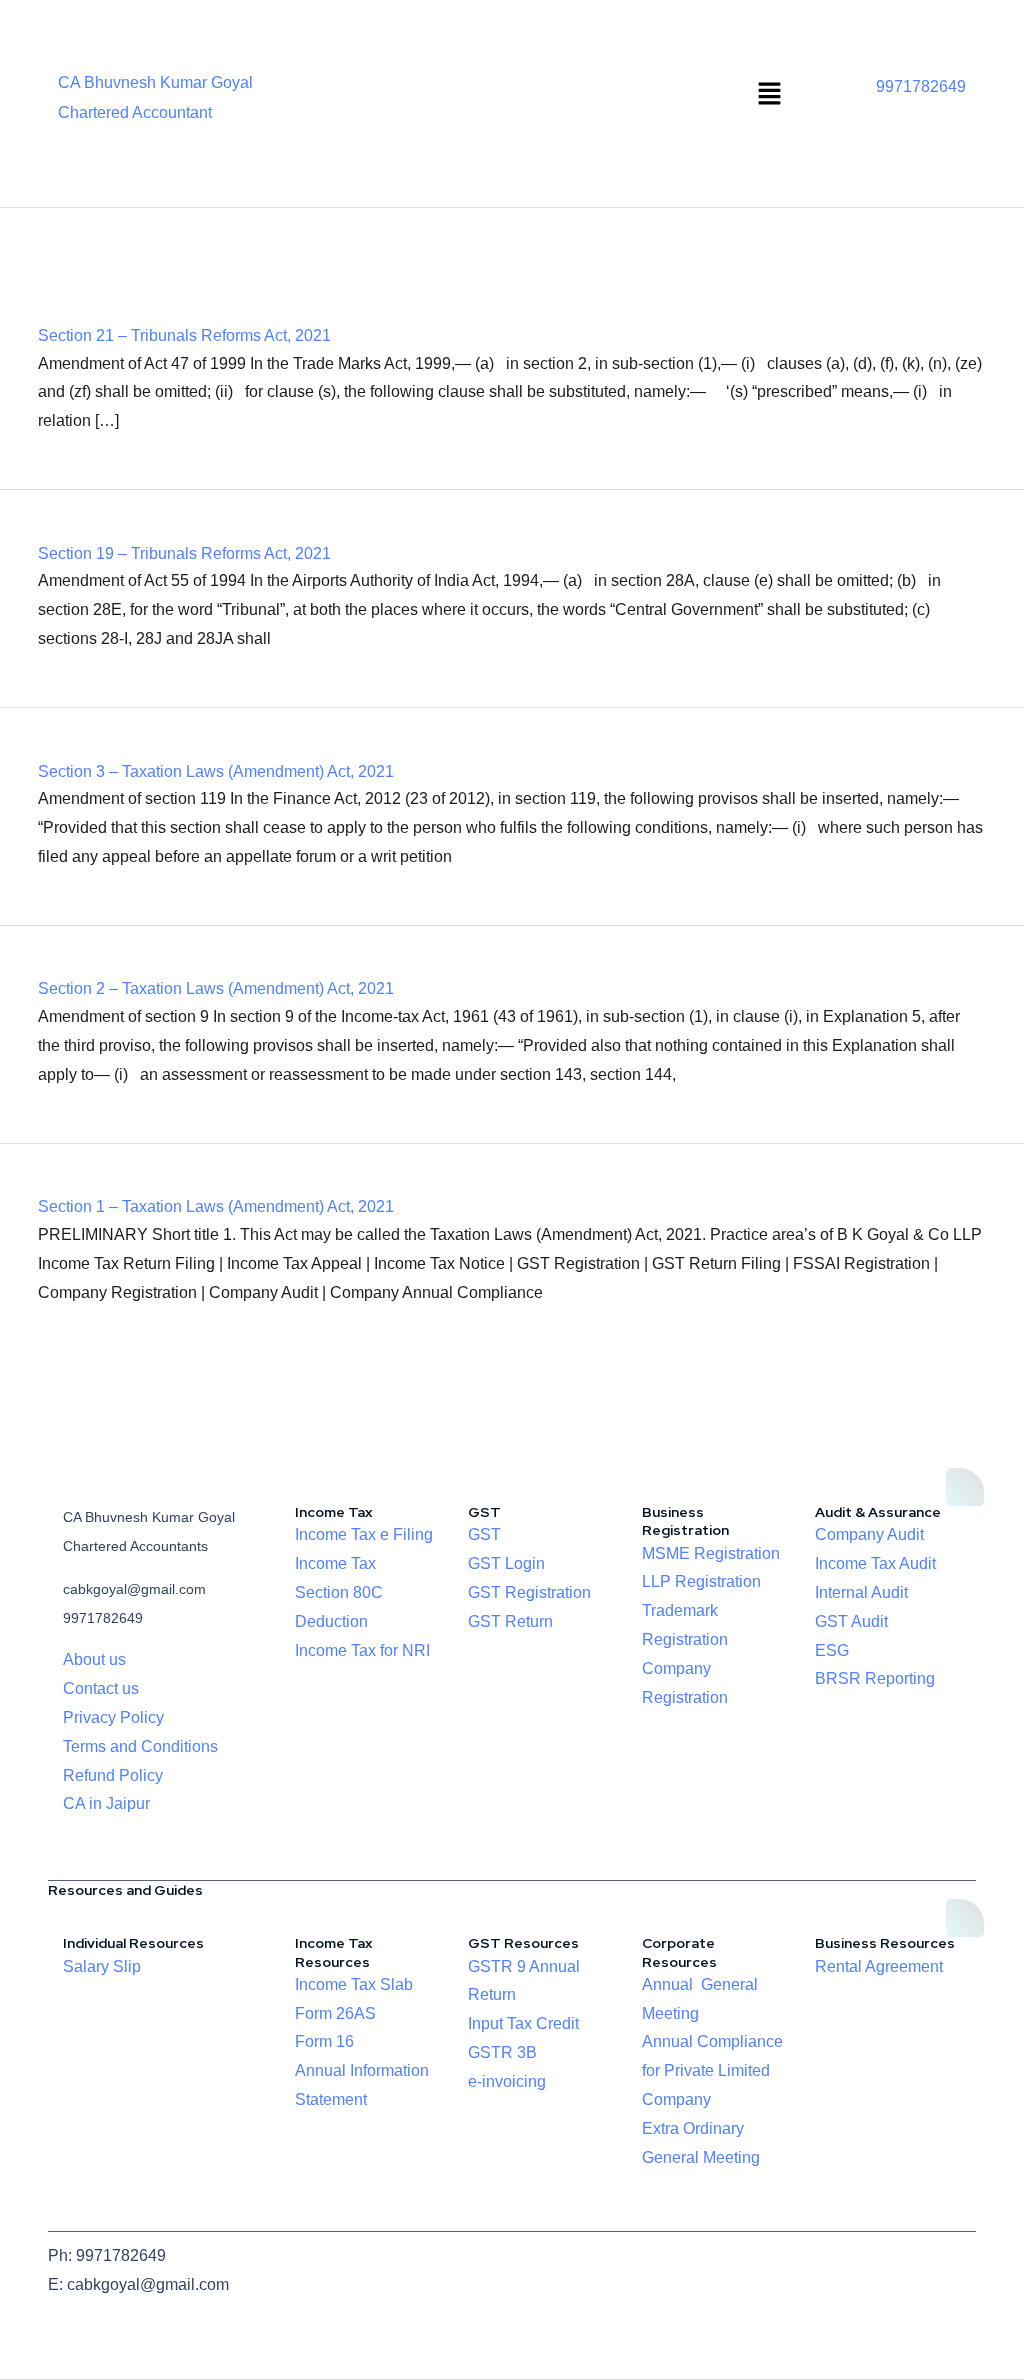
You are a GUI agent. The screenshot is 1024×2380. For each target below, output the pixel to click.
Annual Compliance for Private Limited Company (712, 2070)
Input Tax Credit (523, 2023)
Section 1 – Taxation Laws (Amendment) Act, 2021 (216, 1206)
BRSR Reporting (875, 1678)
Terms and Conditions (140, 1746)
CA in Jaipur (106, 1803)
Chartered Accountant (135, 112)
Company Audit (869, 1534)
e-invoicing (507, 2081)
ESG (832, 1650)
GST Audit (851, 1621)
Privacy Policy (113, 1717)
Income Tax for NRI (362, 1650)
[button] (770, 95)
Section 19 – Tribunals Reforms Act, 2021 (184, 553)
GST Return (510, 1621)
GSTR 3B (502, 2052)
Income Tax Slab (354, 1984)
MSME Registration (711, 1553)
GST (484, 1534)
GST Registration (529, 1592)
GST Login (506, 1563)
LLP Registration (701, 1581)
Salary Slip (102, 1966)
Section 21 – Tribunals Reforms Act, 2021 (184, 335)
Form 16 (324, 2041)
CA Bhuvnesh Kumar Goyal (155, 82)
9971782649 (921, 86)
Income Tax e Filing (364, 1534)
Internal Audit (861, 1592)
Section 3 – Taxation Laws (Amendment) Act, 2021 (216, 771)
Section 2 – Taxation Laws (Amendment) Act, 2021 (216, 988)
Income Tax (335, 1563)
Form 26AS (335, 2013)
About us (94, 1659)
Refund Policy (113, 1775)
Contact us (101, 1688)
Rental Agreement (879, 1966)
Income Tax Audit (875, 1563)
